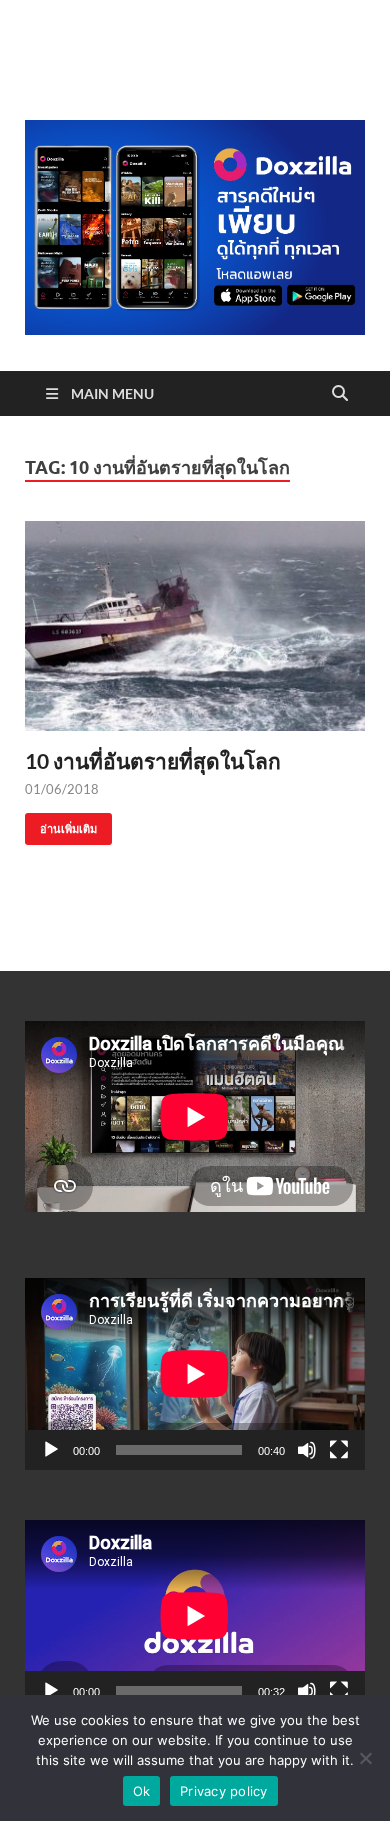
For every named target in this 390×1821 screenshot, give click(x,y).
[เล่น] (51, 1450)
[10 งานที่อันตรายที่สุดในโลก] (195, 626)
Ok (142, 1791)
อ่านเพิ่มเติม (61, 824)
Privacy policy (224, 1791)
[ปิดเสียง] (307, 1450)
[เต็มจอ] (339, 1450)
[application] (195, 1373)
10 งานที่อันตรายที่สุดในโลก (153, 760)
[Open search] (340, 394)
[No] (365, 1758)
